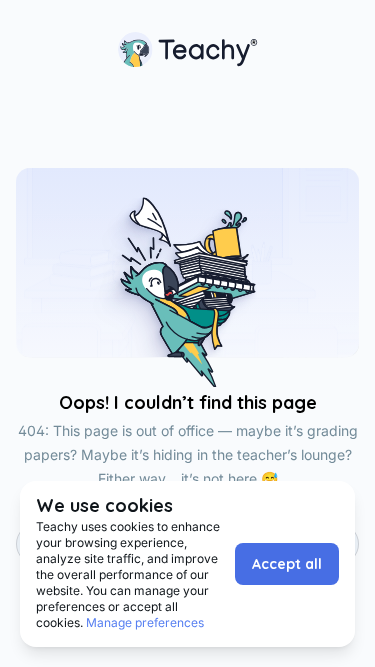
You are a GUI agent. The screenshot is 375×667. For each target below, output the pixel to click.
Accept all (287, 564)
